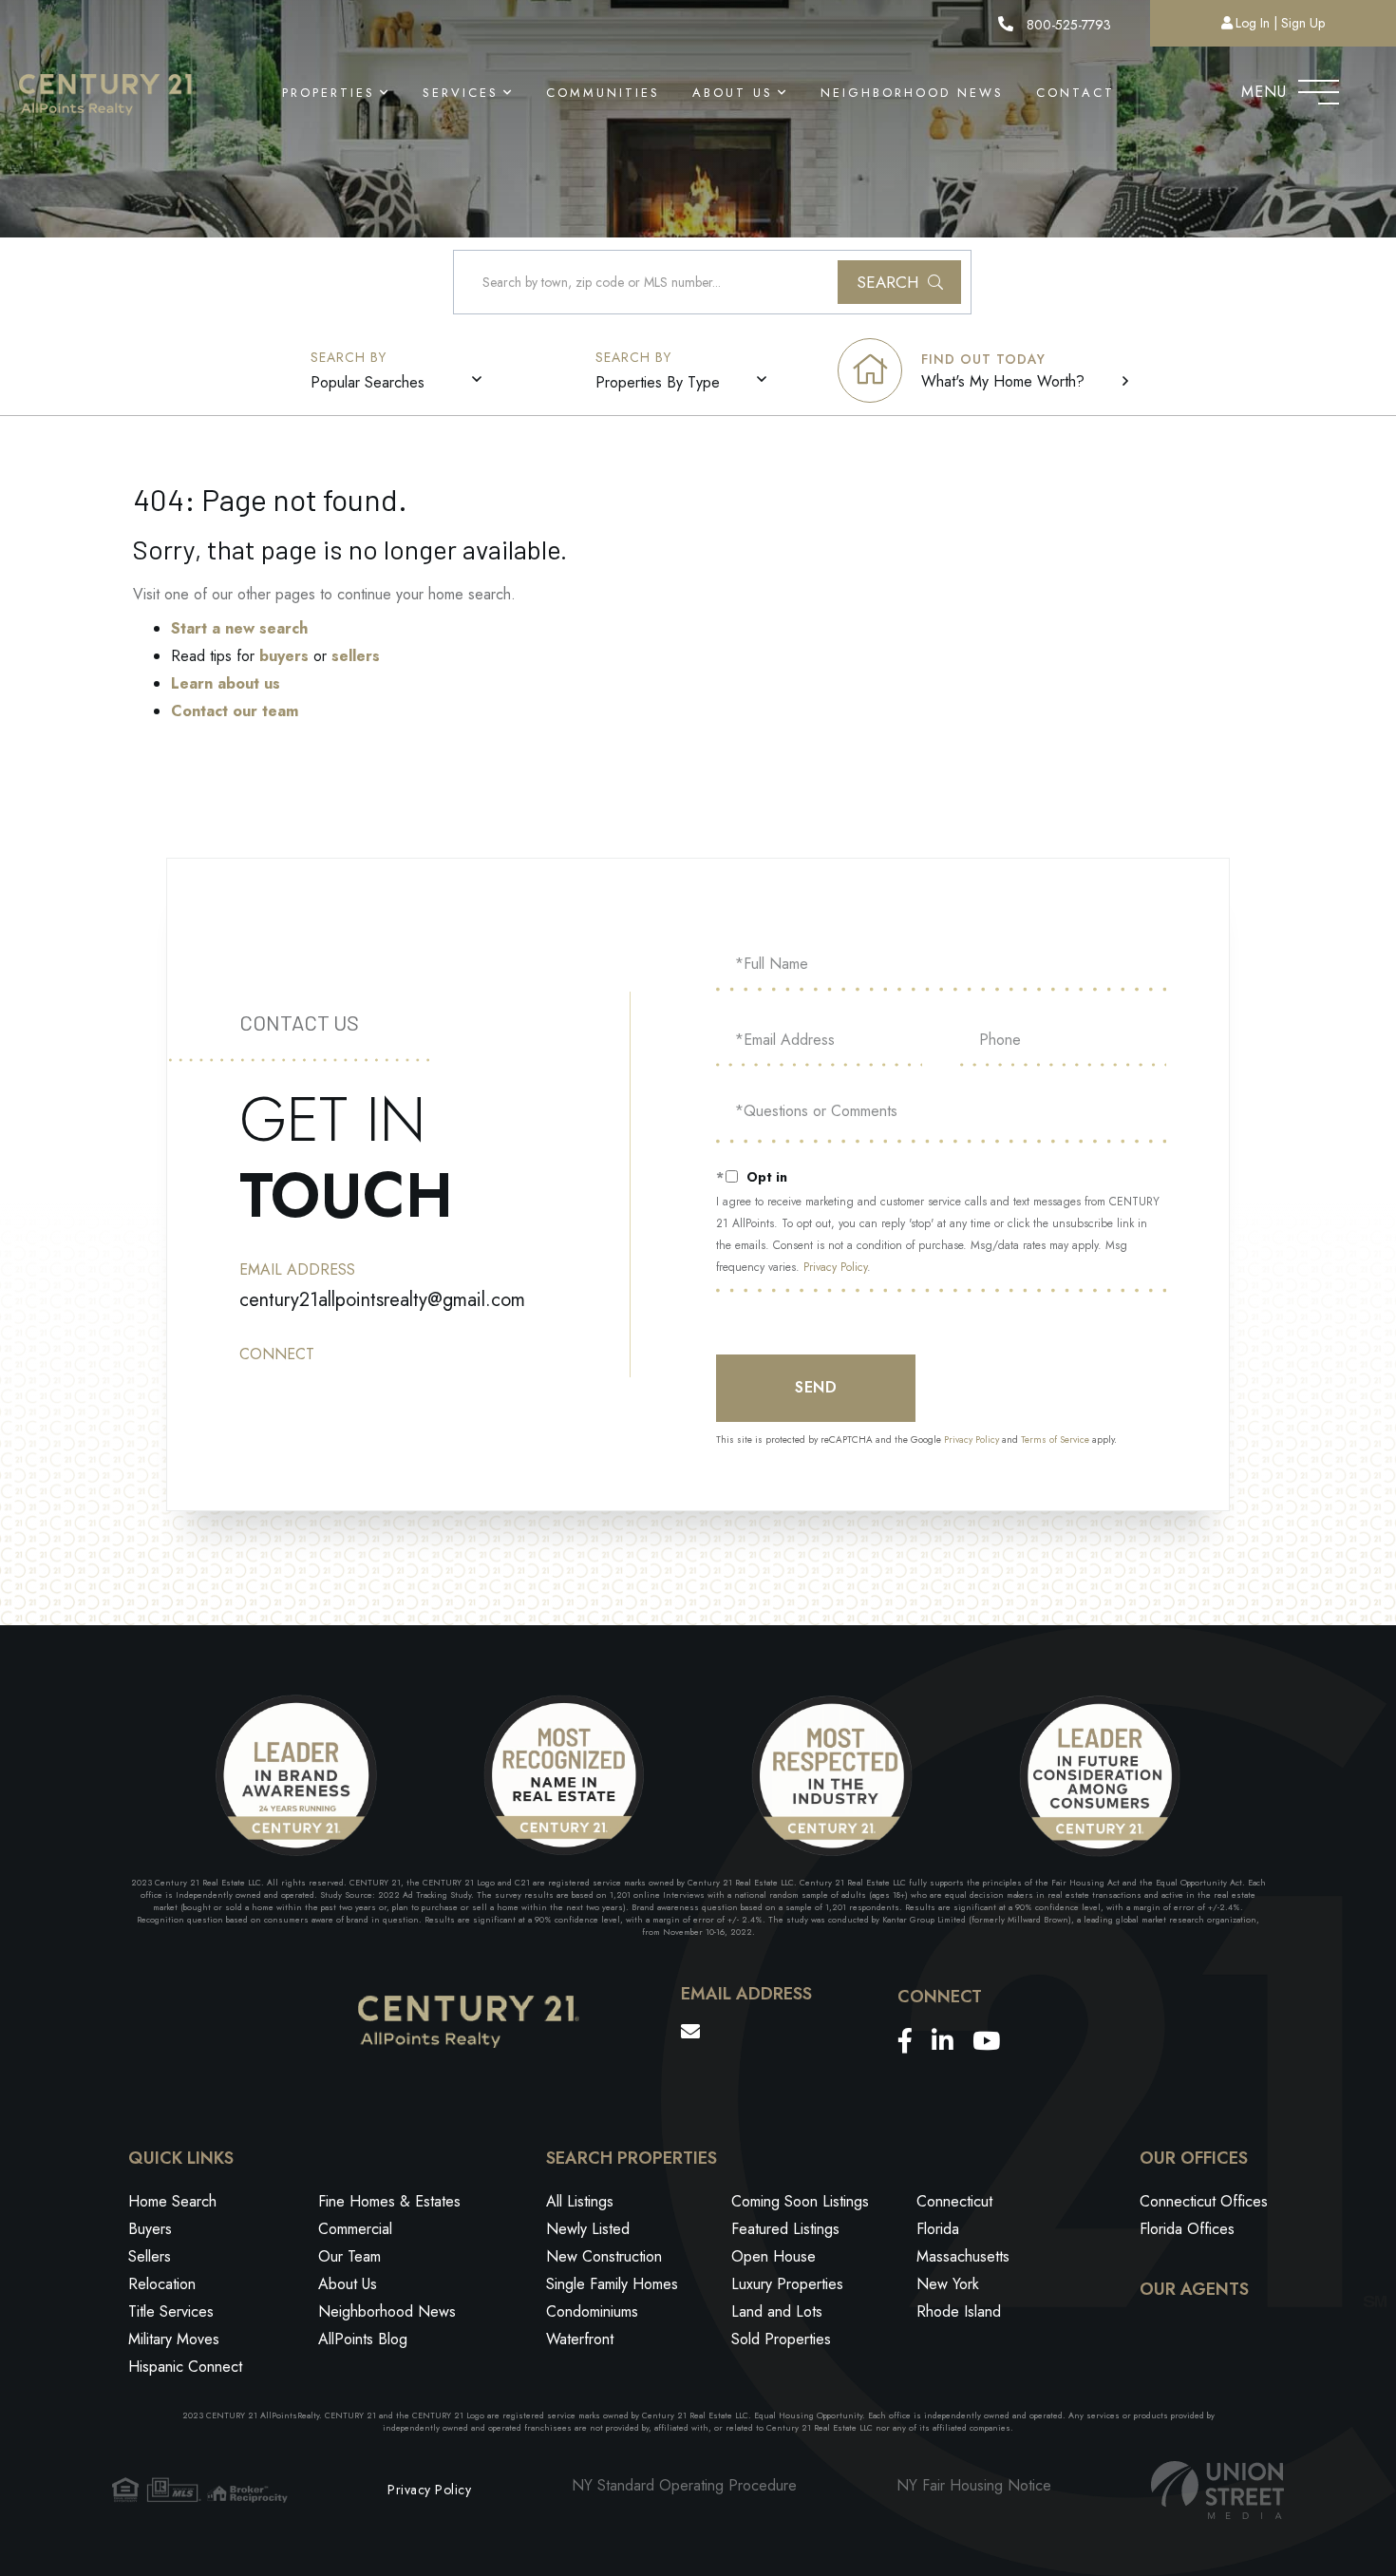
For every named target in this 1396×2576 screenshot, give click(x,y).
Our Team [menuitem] (349, 2256)
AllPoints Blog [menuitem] (363, 2339)
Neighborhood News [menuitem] (912, 93)
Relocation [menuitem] (162, 2284)
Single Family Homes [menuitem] (612, 2284)
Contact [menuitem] (1075, 93)
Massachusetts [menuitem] (963, 2256)
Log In (1253, 23)
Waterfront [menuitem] (580, 2339)
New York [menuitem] (948, 2284)
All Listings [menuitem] (580, 2201)
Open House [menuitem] (773, 2256)
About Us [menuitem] (733, 93)
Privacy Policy (835, 1267)
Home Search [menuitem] (172, 2201)
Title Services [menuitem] (171, 2311)
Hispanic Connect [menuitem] (185, 2367)
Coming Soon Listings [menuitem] (800, 2201)
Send (816, 1387)
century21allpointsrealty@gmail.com (382, 1300)
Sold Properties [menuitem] (781, 2339)
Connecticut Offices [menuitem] (1204, 2201)
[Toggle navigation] (1319, 87)
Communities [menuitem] (603, 93)
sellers (356, 656)
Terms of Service (1055, 1440)
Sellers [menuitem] (150, 2256)
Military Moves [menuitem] (174, 2339)
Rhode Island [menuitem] (959, 2311)
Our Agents (1194, 2290)
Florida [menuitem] (938, 2229)
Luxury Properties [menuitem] (787, 2284)
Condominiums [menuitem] (592, 2311)
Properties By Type (658, 382)
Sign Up (1303, 23)
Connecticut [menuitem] (954, 2201)
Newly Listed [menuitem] (588, 2229)
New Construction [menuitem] (604, 2256)
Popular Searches (368, 382)
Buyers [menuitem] (150, 2229)
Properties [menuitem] (329, 93)
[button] (899, 282)
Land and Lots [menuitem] (777, 2311)
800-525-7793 (1067, 25)
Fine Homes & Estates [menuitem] (389, 2201)
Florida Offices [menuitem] (1187, 2229)
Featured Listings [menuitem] (785, 2229)
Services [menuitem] (461, 93)
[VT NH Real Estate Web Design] (1217, 2490)
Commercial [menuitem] (355, 2229)
